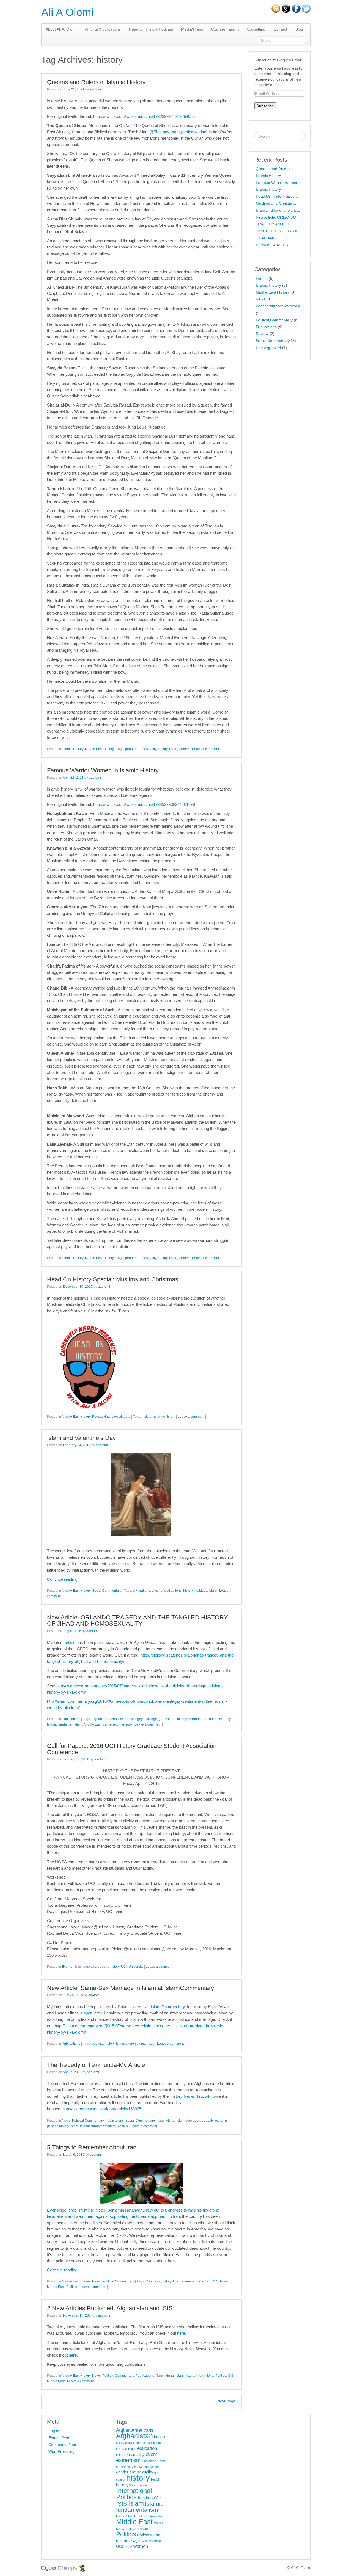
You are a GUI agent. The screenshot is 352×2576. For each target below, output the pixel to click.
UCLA (128, 2547)
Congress (153, 2281)
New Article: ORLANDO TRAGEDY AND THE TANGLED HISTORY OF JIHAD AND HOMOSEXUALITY (137, 1620)
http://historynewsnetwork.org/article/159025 (102, 2109)
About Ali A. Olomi (61, 29)
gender (52, 2126)
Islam (173, 749)
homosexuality (220, 1719)
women (184, 749)
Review (262, 334)
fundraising (149, 2461)
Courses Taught (225, 29)
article (70, 1642)
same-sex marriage (118, 1724)
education (91, 1967)
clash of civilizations (167, 1591)
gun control (167, 1719)
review (143, 2535)
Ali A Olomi (67, 12)
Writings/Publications (103, 29)
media (158, 2516)
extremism (128, 1719)
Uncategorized (268, 348)
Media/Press (192, 29)
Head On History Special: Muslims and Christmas (113, 1279)
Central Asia (124, 2443)
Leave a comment (206, 749)
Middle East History (99, 749)
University (136, 1967)
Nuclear (131, 2529)
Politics (72, 2287)
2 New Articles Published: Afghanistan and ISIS (110, 2308)
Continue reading (65, 1579)
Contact (280, 29)
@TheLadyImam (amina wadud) (179, 132)
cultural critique (126, 2449)
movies (159, 2523)
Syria (144, 2541)
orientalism (144, 2529)
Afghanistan (175, 2121)
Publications (71, 1719)
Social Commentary (107, 1591)
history (163, 749)
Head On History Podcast (151, 29)
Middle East (93, 1724)
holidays (159, 1417)
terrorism (155, 2541)
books (159, 2437)
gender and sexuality (141, 749)
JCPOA (148, 2516)
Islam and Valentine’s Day (81, 1438)
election (123, 2455)
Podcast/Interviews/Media (111, 1417)
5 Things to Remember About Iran (92, 2147)
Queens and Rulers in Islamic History (96, 82)
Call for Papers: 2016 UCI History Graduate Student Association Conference (132, 1749)
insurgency (139, 2485)
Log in (54, 2431)
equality (97, 2044)
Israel (224, 2281)
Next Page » (228, 2401)
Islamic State (125, 2516)
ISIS (215, 2281)
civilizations (141, 1591)
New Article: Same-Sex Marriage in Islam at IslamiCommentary (130, 1988)
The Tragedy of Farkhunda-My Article (96, 2065)
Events (67, 1967)
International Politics (188, 2281)
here (181, 2333)
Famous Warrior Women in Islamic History (103, 770)
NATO (120, 2529)
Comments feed (62, 2445)
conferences (141, 2443)
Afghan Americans (105, 1719)
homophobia (198, 1719)
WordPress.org (61, 2451)
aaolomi (96, 89)
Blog (299, 29)
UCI (124, 1967)
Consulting (256, 29)
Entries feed (59, 2438)
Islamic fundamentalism (65, 1724)
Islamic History (73, 749)
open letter (93, 2013)
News (66, 2121)
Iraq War (153, 2498)
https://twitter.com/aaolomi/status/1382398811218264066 (144, 116)
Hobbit (155, 2480)
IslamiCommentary (168, 2007)
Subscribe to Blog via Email (278, 60)
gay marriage (147, 1719)
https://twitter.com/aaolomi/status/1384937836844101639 (144, 804)
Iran (208, 2281)
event (104, 1967)
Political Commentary (88, 2121)
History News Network (190, 2096)
